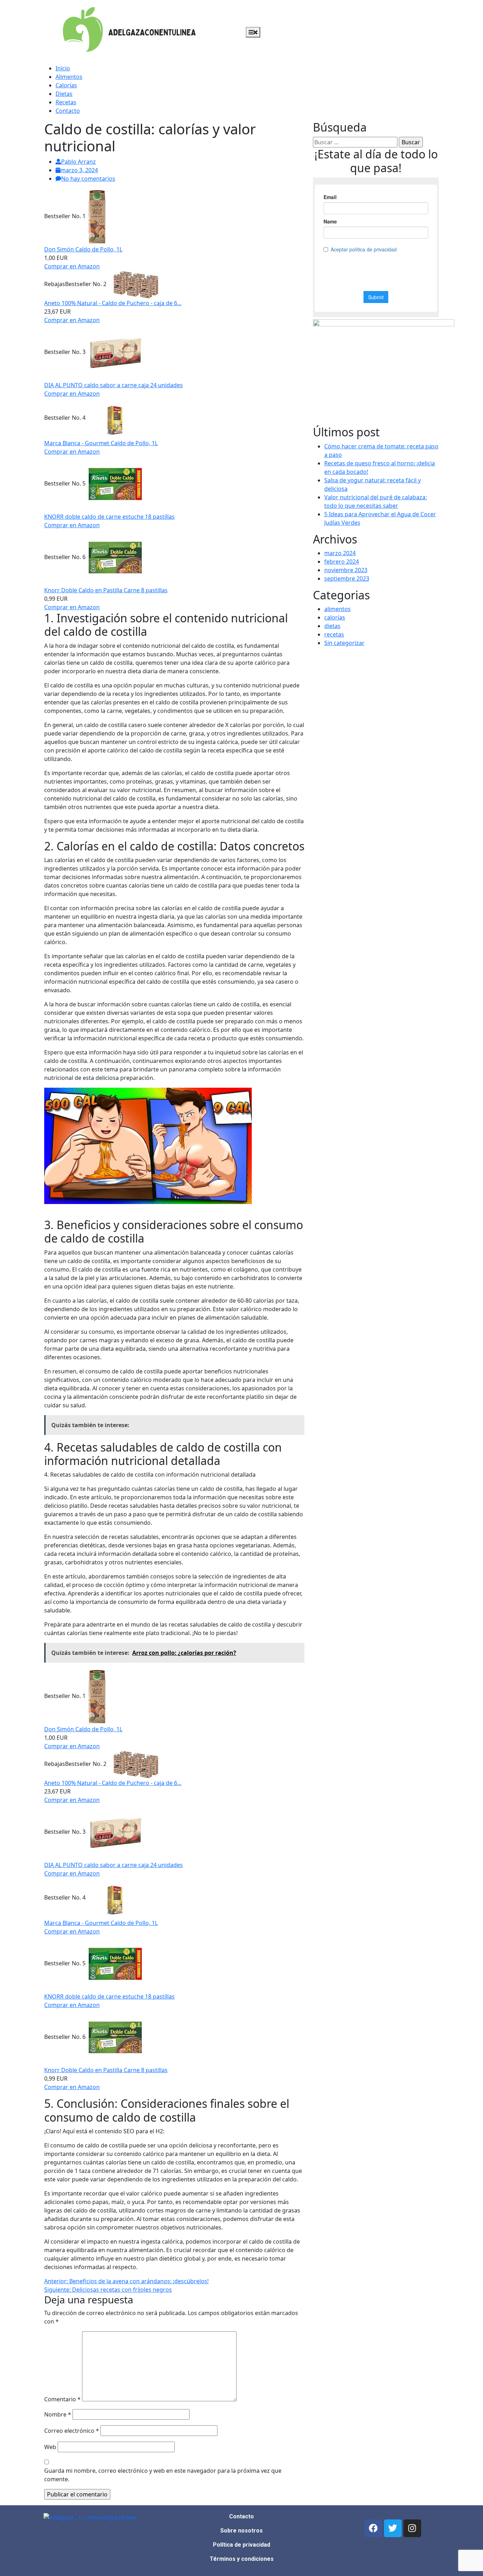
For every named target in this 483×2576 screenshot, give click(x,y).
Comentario (62, 2399)
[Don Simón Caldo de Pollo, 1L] (97, 216)
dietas (332, 626)
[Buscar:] (355, 142)
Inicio (63, 68)
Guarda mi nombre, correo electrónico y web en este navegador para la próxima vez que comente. (163, 2475)
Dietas (64, 94)
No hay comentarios (88, 179)
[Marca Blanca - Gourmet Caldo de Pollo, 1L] (115, 418)
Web (50, 2447)
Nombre (58, 2414)
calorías (335, 617)
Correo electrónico (72, 2431)
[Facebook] (373, 2528)
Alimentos (69, 77)
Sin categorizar (344, 643)
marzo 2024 (340, 553)
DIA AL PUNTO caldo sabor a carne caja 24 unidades (114, 385)
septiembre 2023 (347, 578)
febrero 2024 (342, 562)
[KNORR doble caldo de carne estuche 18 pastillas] (115, 483)
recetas (334, 634)
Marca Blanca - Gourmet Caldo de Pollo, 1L (101, 443)
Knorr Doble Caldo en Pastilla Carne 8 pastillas (106, 590)
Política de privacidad (241, 2545)
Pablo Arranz (78, 162)
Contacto (68, 111)
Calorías (66, 85)
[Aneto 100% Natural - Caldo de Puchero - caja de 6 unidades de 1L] (136, 284)
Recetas (66, 102)
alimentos (337, 609)
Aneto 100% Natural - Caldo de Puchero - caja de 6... (113, 303)
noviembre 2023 (346, 570)
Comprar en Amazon (72, 266)
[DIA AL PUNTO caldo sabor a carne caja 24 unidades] (115, 352)
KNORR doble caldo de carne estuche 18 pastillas (109, 517)
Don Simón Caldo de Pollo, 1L (83, 249)
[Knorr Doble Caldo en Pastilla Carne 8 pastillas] (115, 557)
